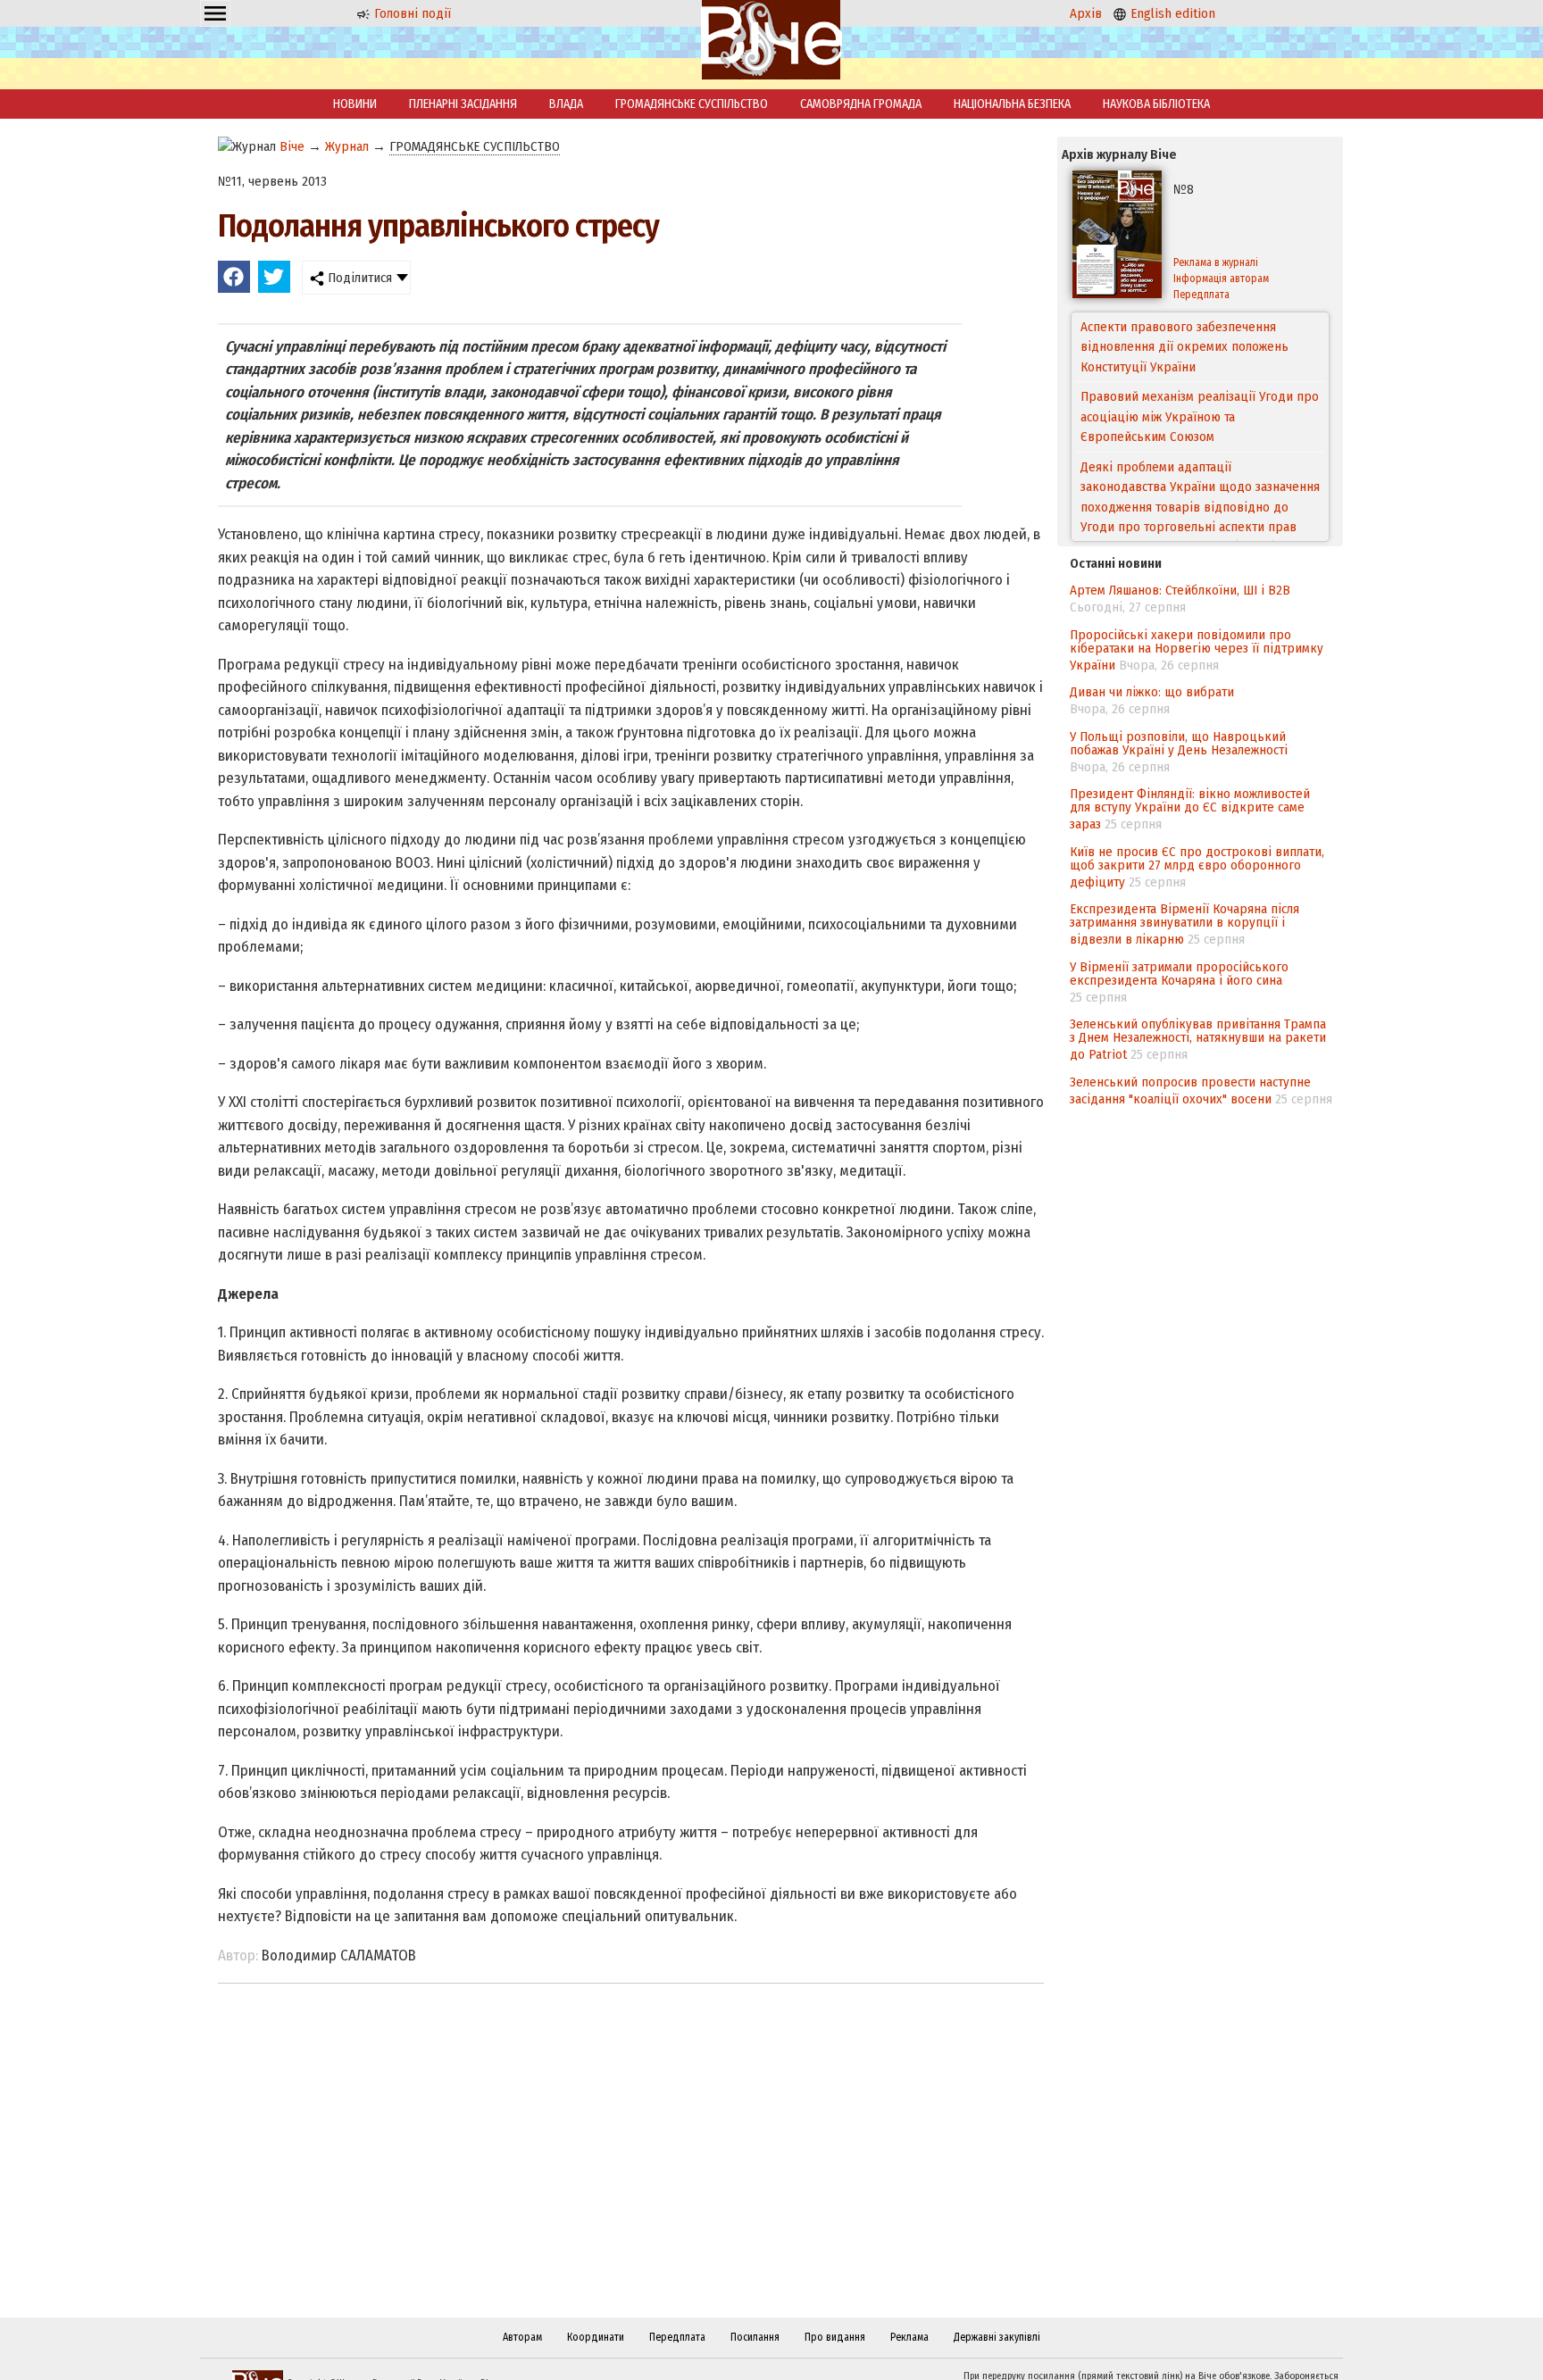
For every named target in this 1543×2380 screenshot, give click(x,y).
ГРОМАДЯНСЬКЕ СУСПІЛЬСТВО (692, 104)
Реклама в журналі (1216, 262)
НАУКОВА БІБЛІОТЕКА (1156, 104)
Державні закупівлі (997, 2337)
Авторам (522, 2337)
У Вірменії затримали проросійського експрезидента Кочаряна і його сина (1179, 974)
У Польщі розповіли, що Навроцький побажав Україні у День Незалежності (1179, 743)
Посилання (755, 2337)
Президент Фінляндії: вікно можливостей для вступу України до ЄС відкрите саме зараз (1190, 809)
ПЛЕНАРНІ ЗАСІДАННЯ (463, 104)
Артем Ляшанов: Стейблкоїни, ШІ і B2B (1180, 590)
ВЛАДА (566, 104)
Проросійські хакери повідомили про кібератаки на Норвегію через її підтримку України (1197, 650)
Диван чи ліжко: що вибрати (1152, 692)
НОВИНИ (355, 104)
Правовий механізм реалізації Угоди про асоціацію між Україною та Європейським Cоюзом (1200, 347)
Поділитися (358, 278)
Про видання (835, 2337)
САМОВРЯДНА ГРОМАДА (861, 104)
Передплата (1201, 295)
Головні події (411, 13)
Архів (1086, 13)
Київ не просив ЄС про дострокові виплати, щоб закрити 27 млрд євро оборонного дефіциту (1197, 867)
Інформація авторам (1221, 279)
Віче (292, 146)
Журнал (347, 146)
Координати (596, 2337)
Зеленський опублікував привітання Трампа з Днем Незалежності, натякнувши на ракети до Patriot (1198, 1039)
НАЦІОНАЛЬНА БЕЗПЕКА (1012, 104)
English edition (1171, 13)
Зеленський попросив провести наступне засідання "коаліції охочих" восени (1190, 1090)
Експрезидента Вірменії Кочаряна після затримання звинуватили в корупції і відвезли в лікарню (1184, 924)
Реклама (909, 2337)
